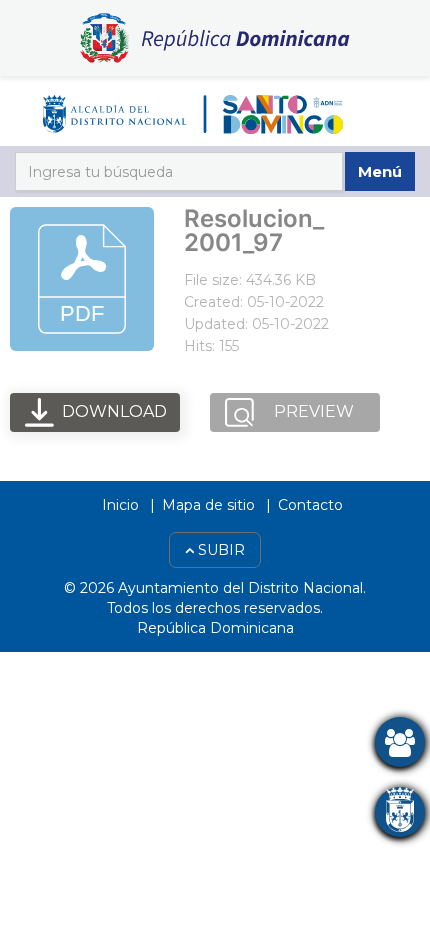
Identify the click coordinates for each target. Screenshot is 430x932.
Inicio (120, 505)
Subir (219, 550)
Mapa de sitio (208, 505)
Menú (380, 171)
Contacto (310, 505)
